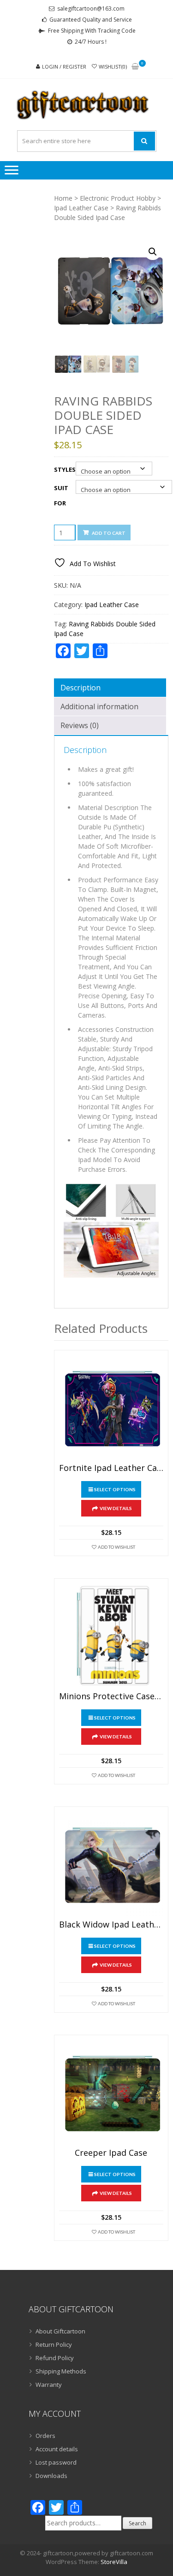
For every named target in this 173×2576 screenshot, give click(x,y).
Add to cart (109, 533)
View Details (116, 1508)
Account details (57, 2449)
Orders (45, 2436)
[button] (153, 252)
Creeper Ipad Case (111, 2153)
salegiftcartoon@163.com (91, 9)
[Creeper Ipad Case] (111, 2092)
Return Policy (54, 2344)
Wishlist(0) (113, 67)
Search (137, 2523)
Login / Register (64, 67)
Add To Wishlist (116, 1547)
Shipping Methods (61, 2371)
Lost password (56, 2462)
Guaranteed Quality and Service (91, 20)
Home (63, 198)
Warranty (49, 2385)
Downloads (51, 2476)
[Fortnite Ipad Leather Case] (111, 1407)
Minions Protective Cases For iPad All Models (111, 1696)
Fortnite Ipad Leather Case (111, 1468)
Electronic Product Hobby (118, 198)
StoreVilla (114, 2562)
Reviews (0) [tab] (80, 725)
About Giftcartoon (60, 2331)
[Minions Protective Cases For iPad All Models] (111, 1635)
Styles (65, 469)
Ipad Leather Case (81, 208)
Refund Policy (55, 2358)
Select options (115, 1489)
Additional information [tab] (99, 706)
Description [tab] (81, 688)
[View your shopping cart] (135, 67)
